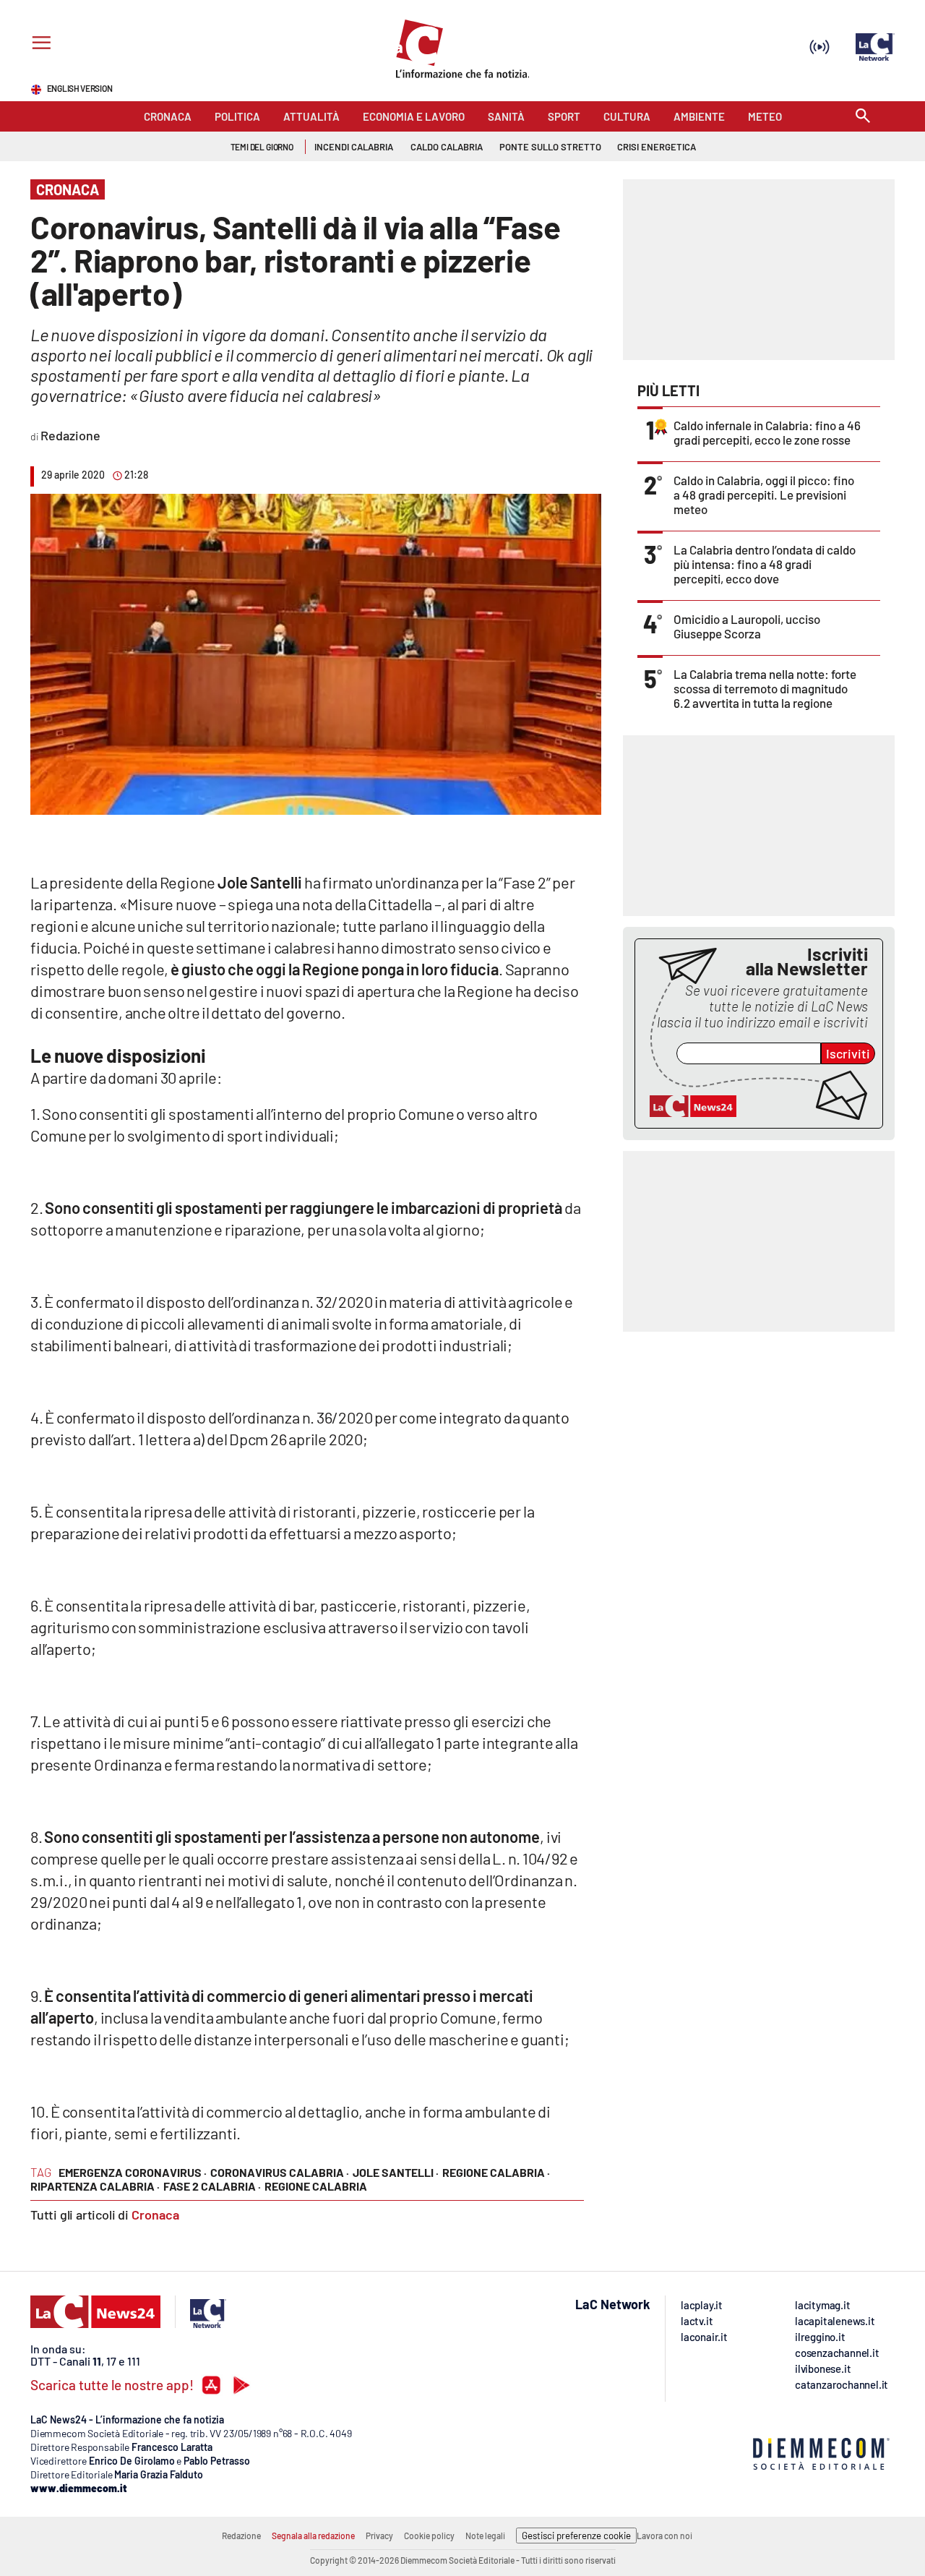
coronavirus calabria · (280, 2172)
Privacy (379, 2536)
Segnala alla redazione (313, 2536)
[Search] (863, 117)
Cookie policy (429, 2536)
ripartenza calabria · (95, 2186)
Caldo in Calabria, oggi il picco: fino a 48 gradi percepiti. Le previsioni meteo (764, 495)
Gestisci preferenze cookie (576, 2536)
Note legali (485, 2536)
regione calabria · (496, 2172)
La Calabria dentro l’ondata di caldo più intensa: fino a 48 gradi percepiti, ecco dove (765, 564)
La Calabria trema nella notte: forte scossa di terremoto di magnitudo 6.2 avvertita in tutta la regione (765, 688)
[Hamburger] (39, 44)
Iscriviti (848, 1053)
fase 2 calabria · (212, 2186)
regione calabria (316, 2186)
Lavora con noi (664, 2536)
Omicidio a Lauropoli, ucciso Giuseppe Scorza (747, 626)
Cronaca (155, 2215)
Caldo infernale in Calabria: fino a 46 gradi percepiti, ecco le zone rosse (767, 432)
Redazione (241, 2536)
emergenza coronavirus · (133, 2172)
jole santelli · (396, 2172)
